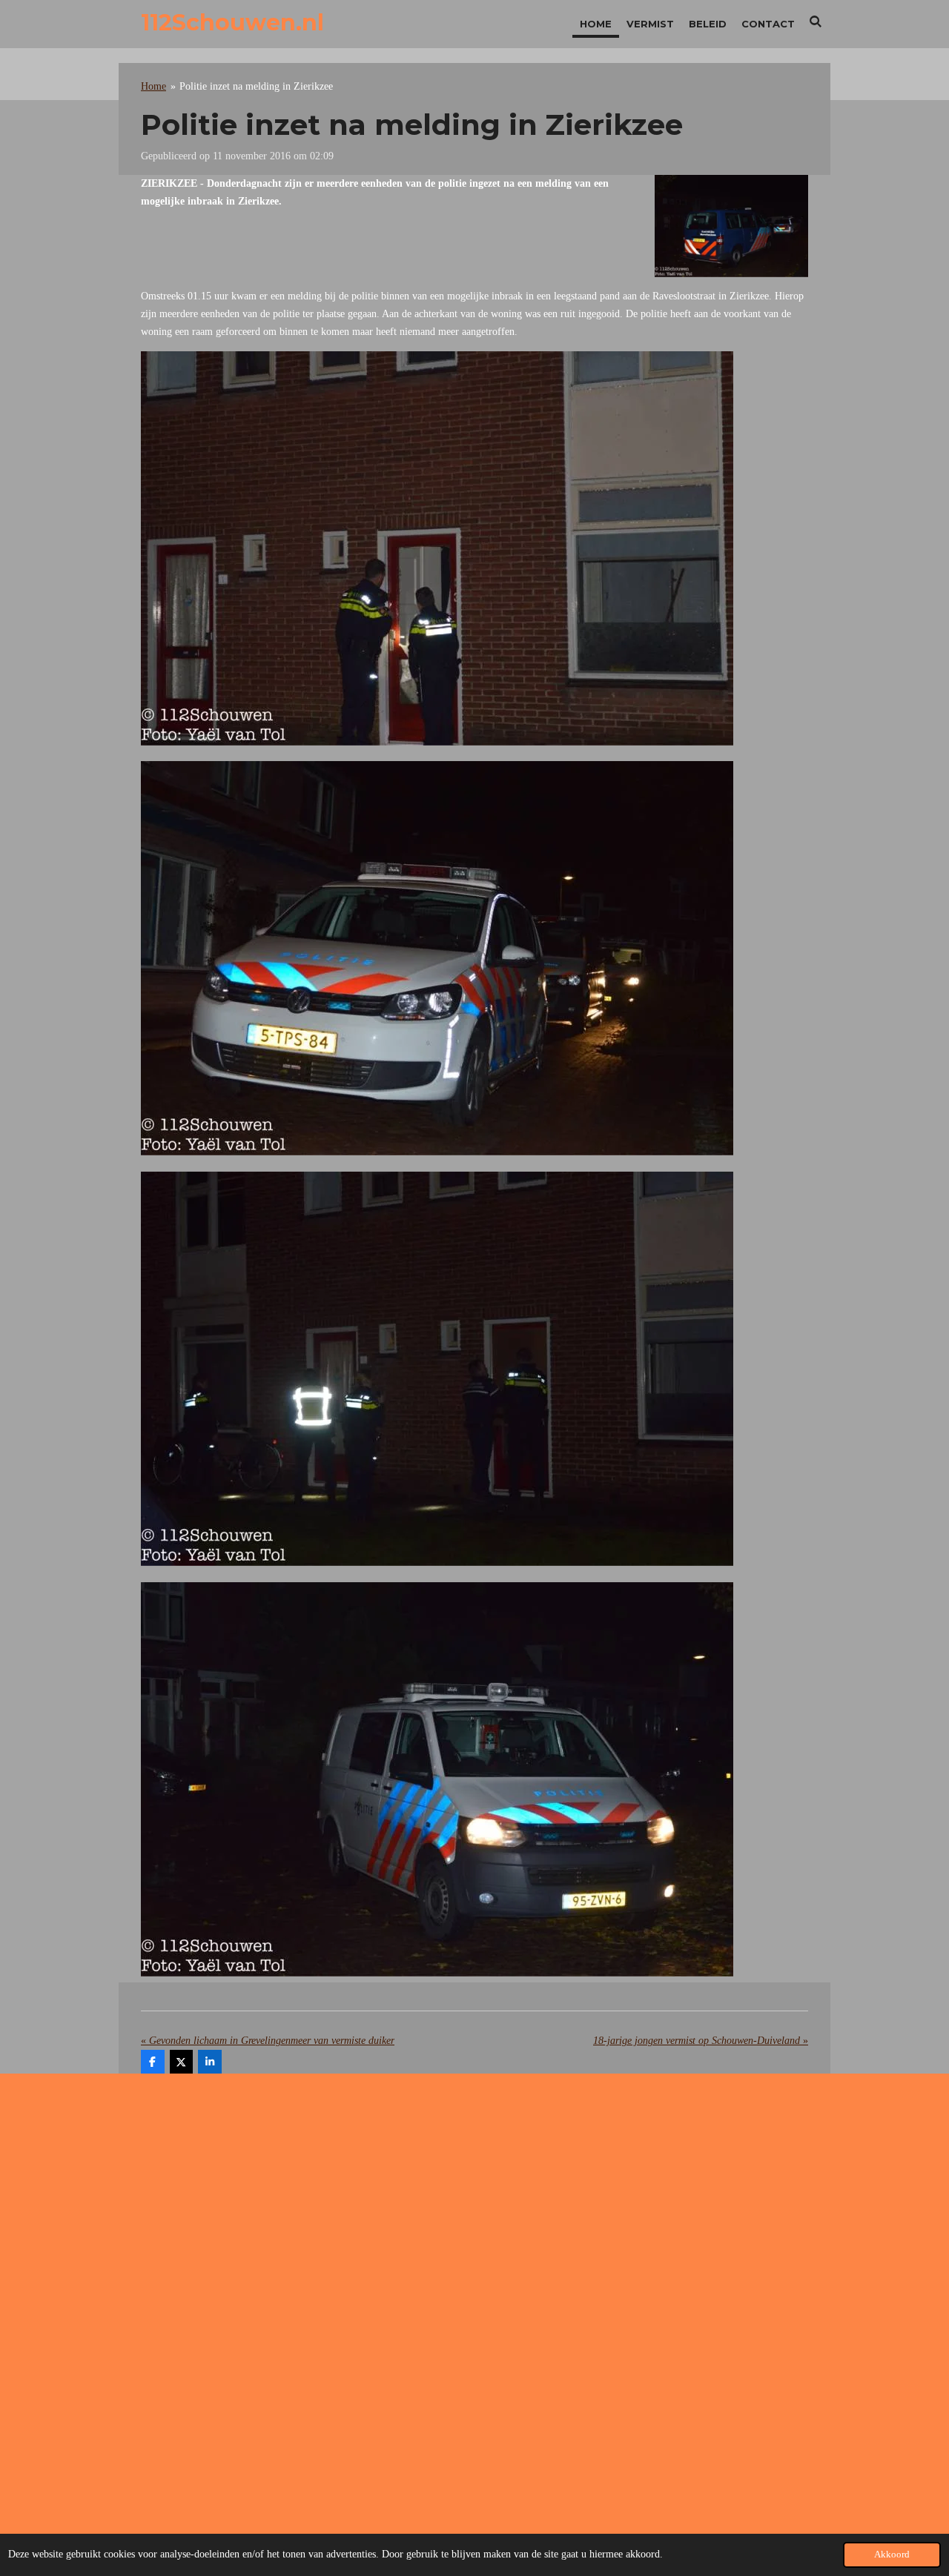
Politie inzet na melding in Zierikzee (256, 86)
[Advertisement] (474, 2203)
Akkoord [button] (892, 2555)
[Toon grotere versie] (731, 226)
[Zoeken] (816, 21)
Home (153, 86)
